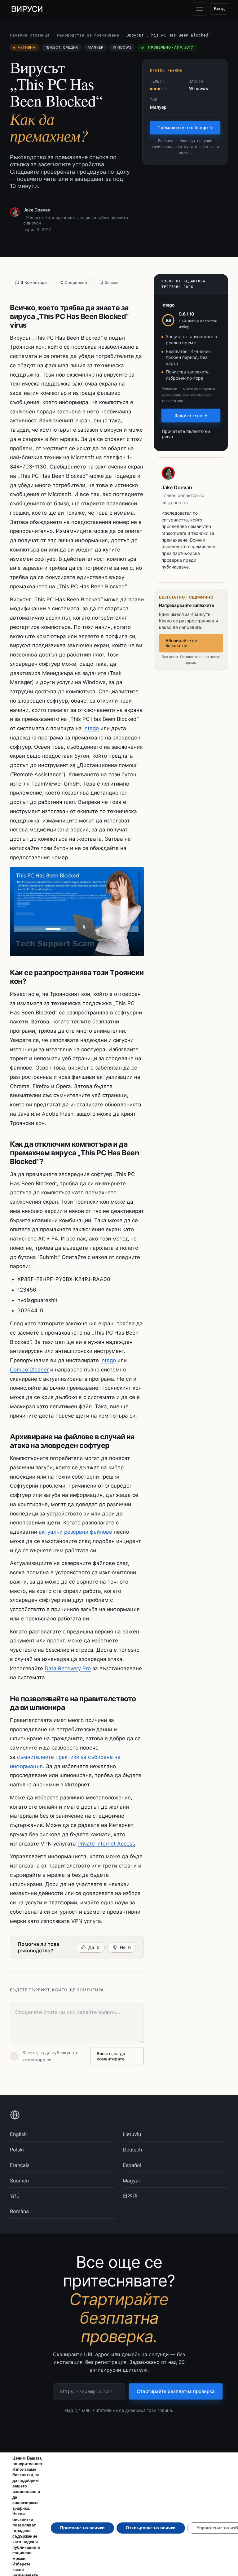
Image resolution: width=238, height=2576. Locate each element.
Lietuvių (132, 2134)
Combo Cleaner (29, 1370)
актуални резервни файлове (75, 1532)
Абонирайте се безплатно (181, 643)
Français (20, 2165)
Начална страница (30, 35)
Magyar (132, 2181)
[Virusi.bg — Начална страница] (27, 9)
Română (19, 2211)
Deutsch (132, 2150)
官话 (15, 2196)
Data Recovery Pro (68, 1668)
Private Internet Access (106, 1844)
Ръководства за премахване (88, 35)
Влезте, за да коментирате (111, 2056)
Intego (91, 728)
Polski (17, 2150)
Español (132, 2165)
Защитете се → (191, 415)
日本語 (130, 2196)
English (18, 2134)
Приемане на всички (82, 2528)
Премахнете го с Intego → (185, 127)
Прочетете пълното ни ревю (186, 434)
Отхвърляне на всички (151, 2528)
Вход (219, 9)
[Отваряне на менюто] (200, 9)
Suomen (19, 2181)
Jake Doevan (37, 210)
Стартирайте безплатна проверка (176, 2391)
